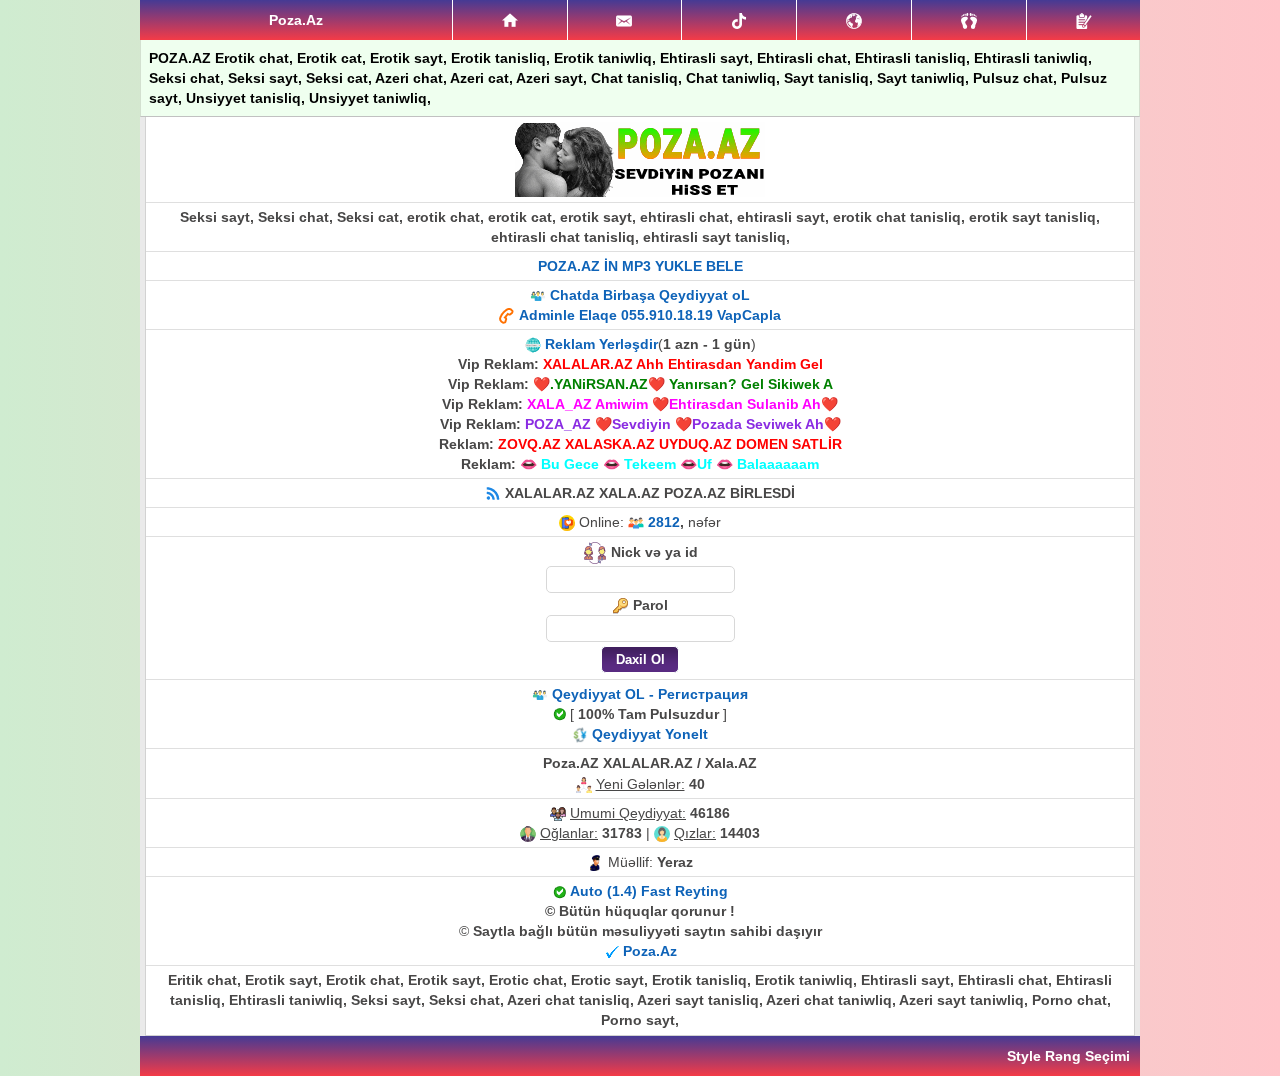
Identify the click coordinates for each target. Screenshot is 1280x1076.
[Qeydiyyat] (1083, 20)
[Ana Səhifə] (510, 20)
